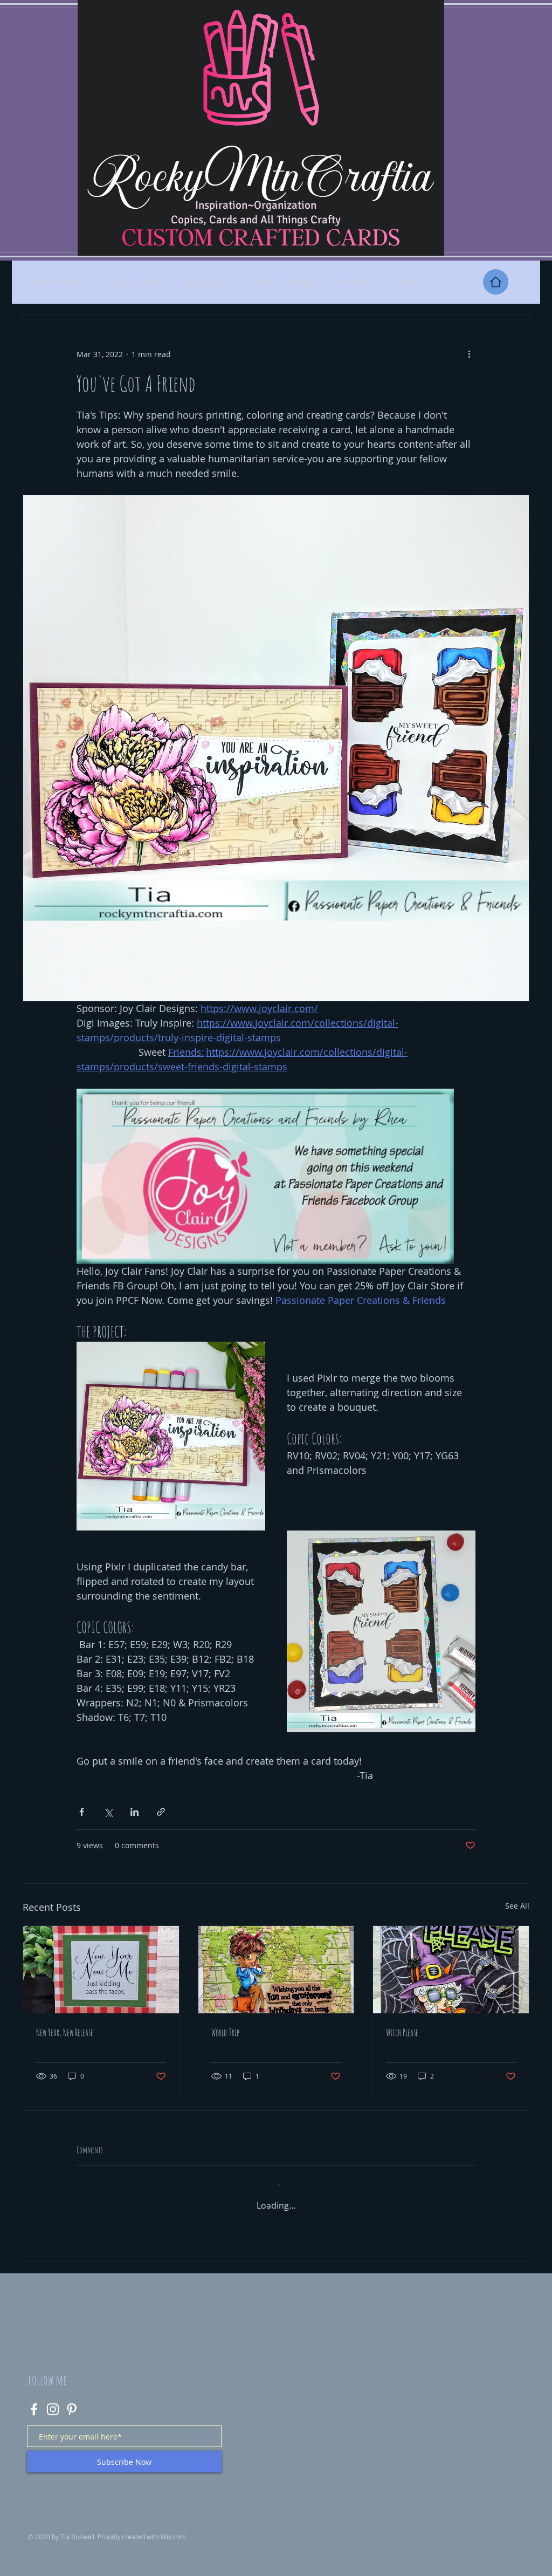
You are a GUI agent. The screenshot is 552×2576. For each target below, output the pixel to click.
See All (517, 1906)
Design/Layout (208, 282)
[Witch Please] (451, 1970)
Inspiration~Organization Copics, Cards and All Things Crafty (256, 212)
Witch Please (402, 2032)
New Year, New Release (65, 2032)
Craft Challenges (285, 282)
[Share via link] (161, 1812)
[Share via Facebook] (82, 1812)
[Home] (496, 282)
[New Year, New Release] (101, 1970)
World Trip (225, 2032)
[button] (516, 282)
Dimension (356, 282)
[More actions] (469, 354)
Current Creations (55, 282)
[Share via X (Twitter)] (108, 1812)
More (407, 282)
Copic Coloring (135, 282)
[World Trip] (276, 1970)
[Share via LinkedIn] (134, 1812)
